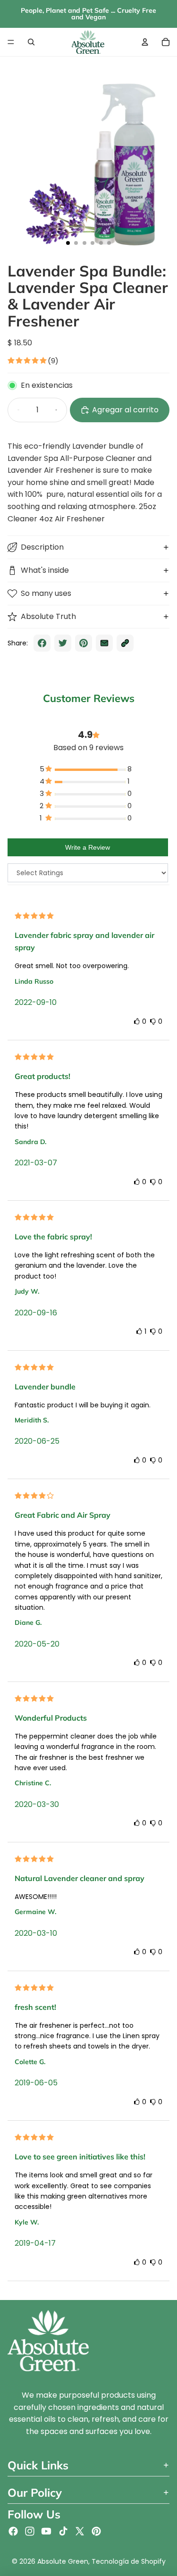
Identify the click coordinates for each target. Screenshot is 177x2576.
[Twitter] (80, 2531)
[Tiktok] (63, 2531)
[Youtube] (46, 2531)
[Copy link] (125, 643)
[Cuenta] (145, 42)
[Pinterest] (96, 2531)
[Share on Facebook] (42, 643)
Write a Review (88, 847)
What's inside (45, 570)
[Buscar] (31, 42)
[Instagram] (30, 2531)
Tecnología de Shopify (129, 2561)
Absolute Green (63, 2561)
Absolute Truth (48, 616)
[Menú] (11, 42)
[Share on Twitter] (63, 643)
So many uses (46, 593)
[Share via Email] (104, 643)
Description (42, 547)
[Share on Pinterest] (84, 643)
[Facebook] (13, 2531)
